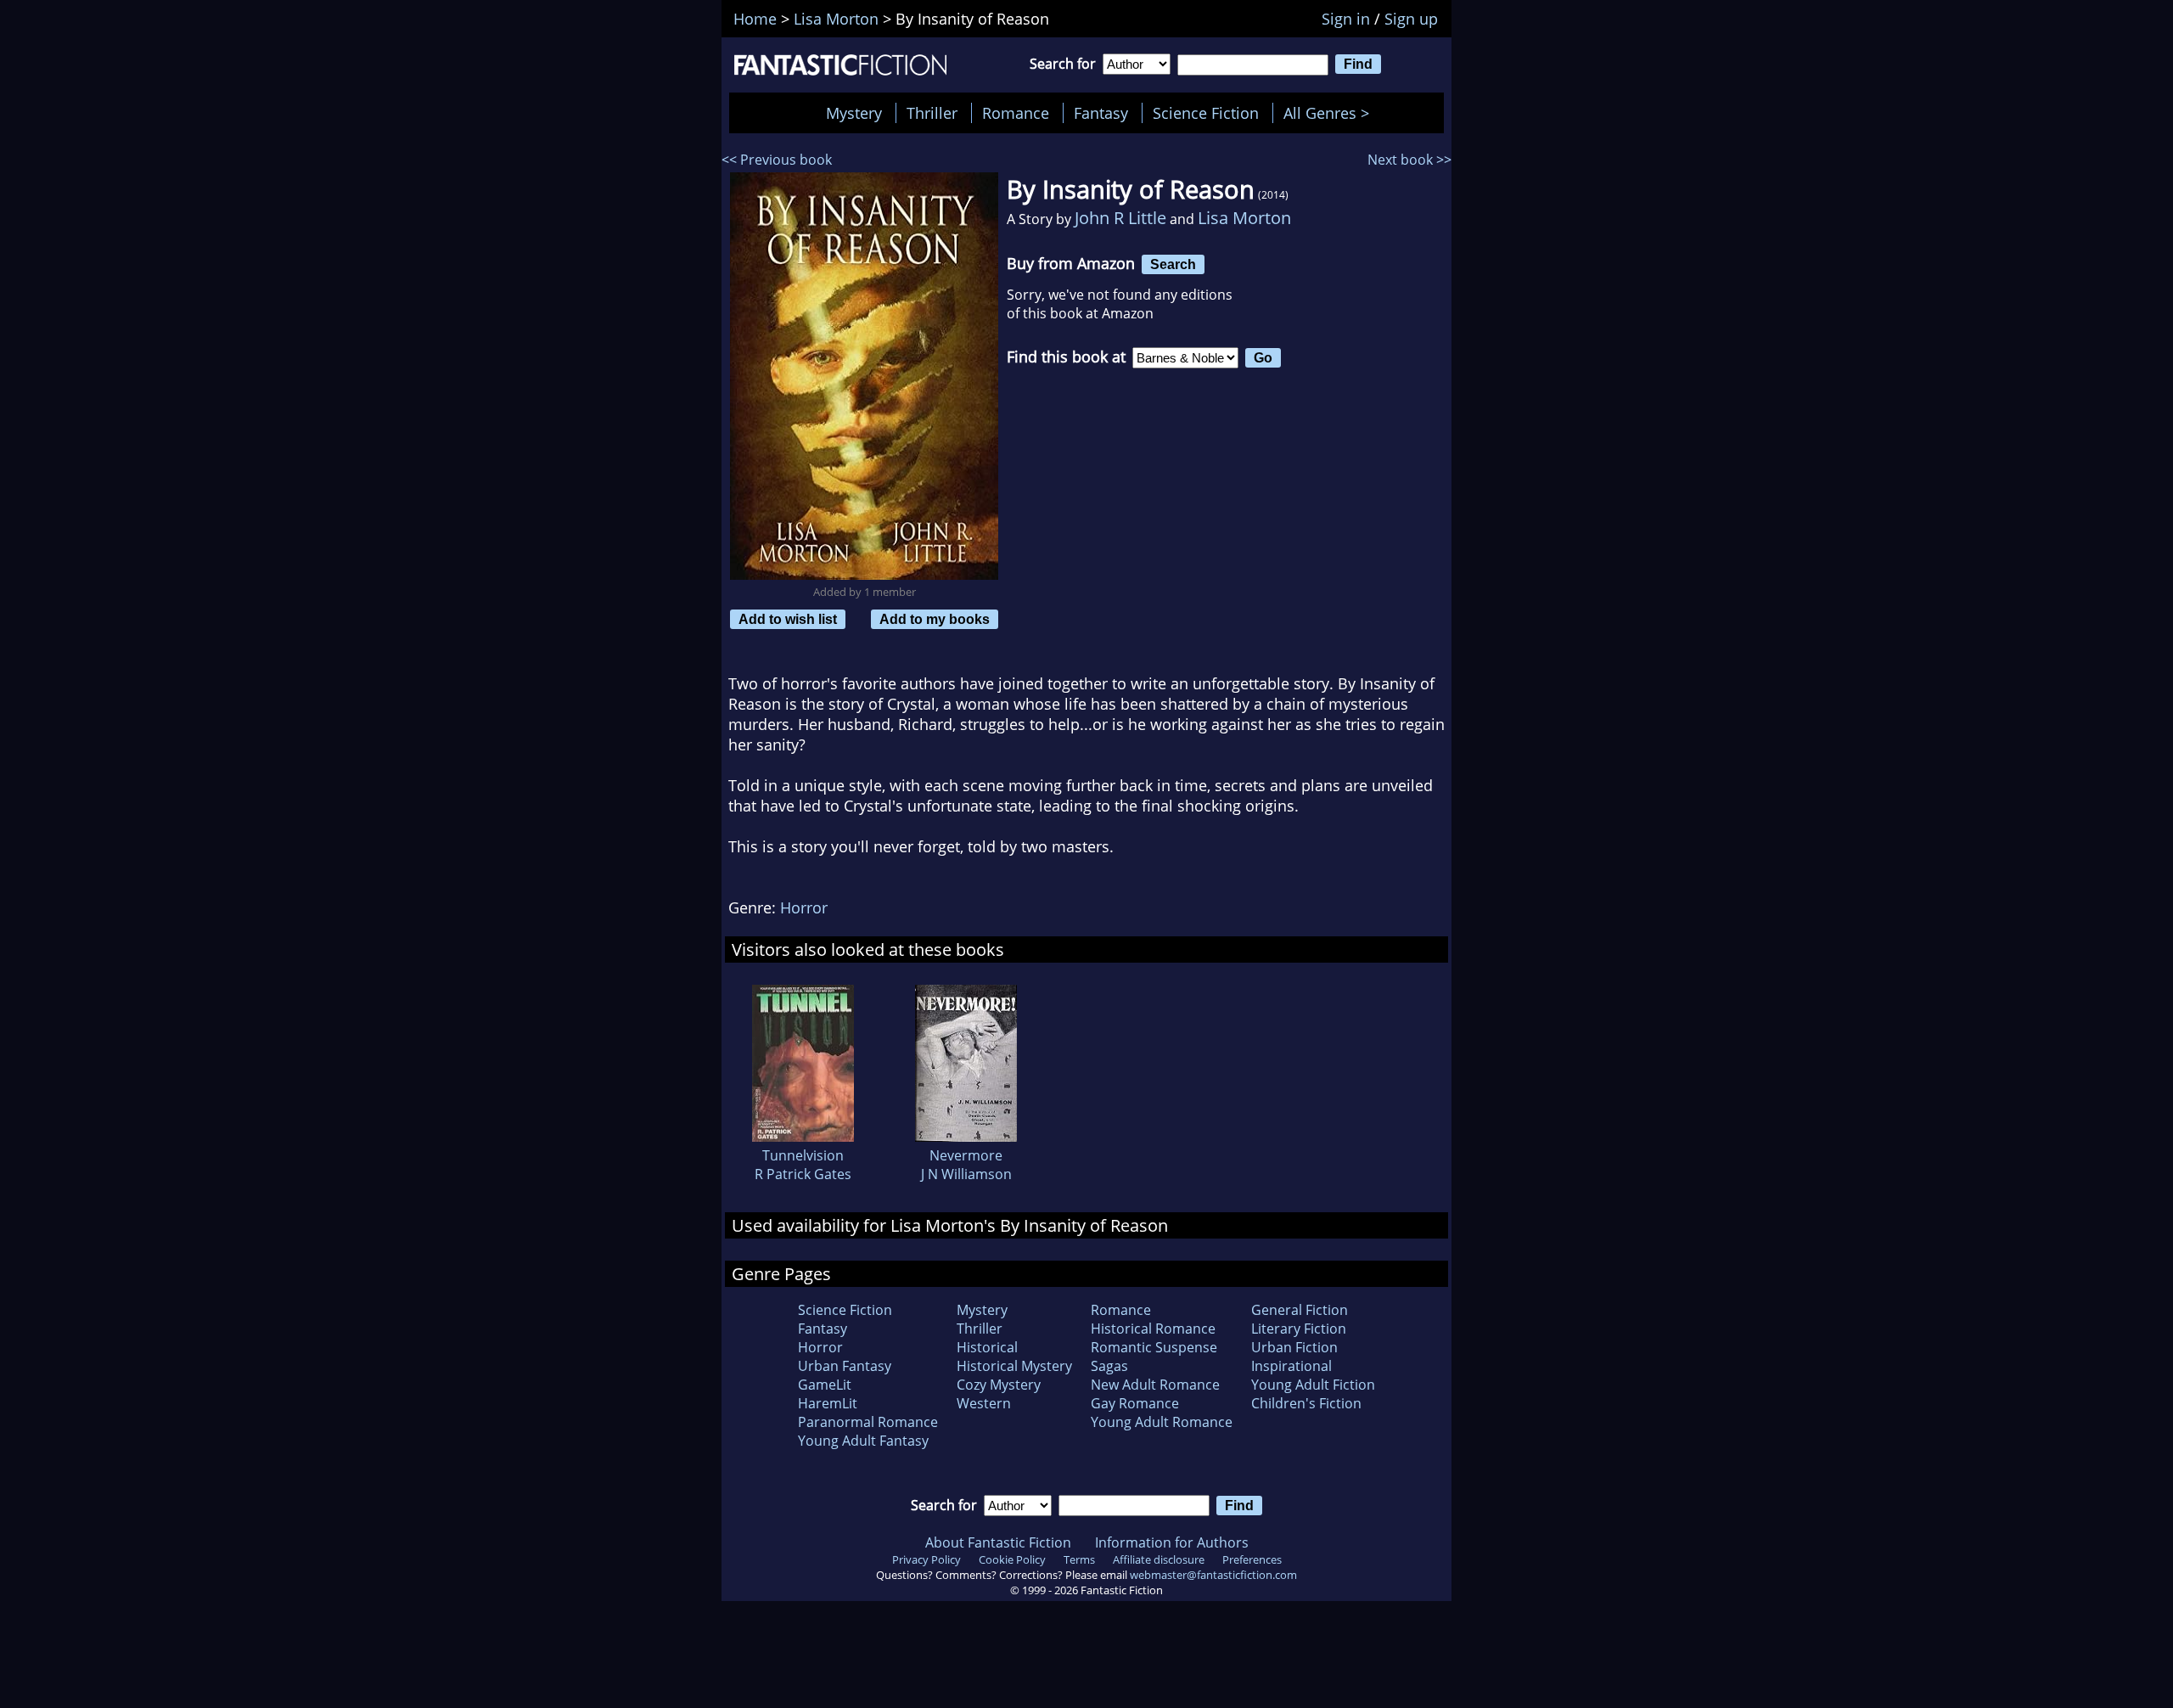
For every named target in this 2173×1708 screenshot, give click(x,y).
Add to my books (935, 619)
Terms (1079, 1559)
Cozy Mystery (999, 1385)
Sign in (1346, 19)
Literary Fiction (1299, 1329)
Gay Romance (1135, 1403)
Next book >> (1409, 160)
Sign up (1411, 19)
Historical (987, 1347)
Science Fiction (1206, 113)
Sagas (1109, 1366)
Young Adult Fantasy (863, 1441)
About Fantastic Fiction (998, 1542)
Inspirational (1291, 1366)
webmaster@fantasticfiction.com (1213, 1575)
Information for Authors (1172, 1542)
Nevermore (966, 1155)
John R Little (1120, 218)
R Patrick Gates (803, 1174)
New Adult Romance (1155, 1385)
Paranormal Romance (868, 1422)
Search (1173, 264)
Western (984, 1403)
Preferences (1252, 1559)
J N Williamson (966, 1174)
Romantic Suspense (1154, 1347)
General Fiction (1300, 1310)
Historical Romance (1153, 1329)
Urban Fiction (1294, 1347)
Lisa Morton (1244, 218)
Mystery (854, 113)
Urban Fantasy (845, 1366)
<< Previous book (777, 160)
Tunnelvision (803, 1155)
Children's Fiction (1306, 1403)
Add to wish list (788, 619)
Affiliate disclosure (1159, 1559)
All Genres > (1331, 113)
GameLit (825, 1385)
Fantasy (1101, 113)
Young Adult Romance (1162, 1422)
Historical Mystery (1014, 1366)
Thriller (932, 113)
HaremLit (828, 1403)
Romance (1016, 113)
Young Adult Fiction (1313, 1385)
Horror (804, 907)
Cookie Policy (1012, 1559)
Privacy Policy (926, 1559)
